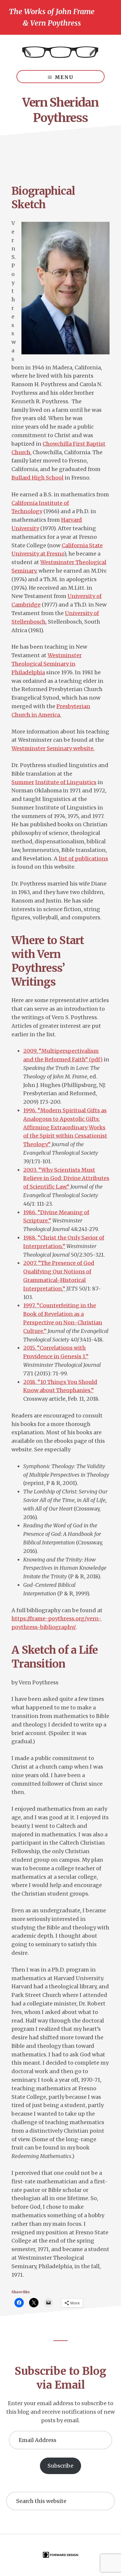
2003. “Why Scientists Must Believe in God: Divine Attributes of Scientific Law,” (66, 1178)
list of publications (83, 859)
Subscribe (60, 2466)
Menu (64, 77)
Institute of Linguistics (66, 782)
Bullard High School (37, 478)
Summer (23, 782)
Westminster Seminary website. (53, 748)
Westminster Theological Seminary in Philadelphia (47, 664)
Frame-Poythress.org (60, 52)
